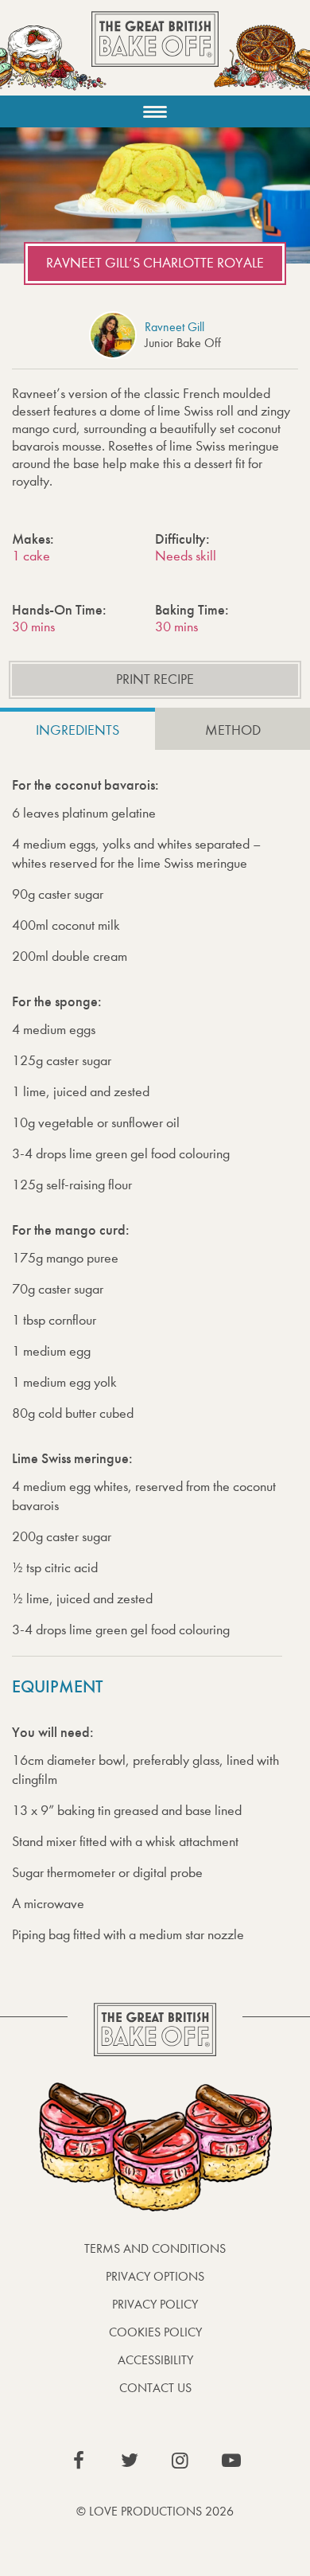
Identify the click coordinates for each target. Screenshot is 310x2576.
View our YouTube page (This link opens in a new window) (231, 2461)
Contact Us (155, 2388)
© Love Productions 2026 (155, 2511)
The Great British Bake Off (155, 53)
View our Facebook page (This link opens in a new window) (79, 2461)
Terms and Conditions (155, 2248)
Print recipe (155, 679)
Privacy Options (155, 2276)
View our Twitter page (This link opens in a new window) (130, 2461)
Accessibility (155, 2360)
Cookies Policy (155, 2332)
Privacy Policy (155, 2304)
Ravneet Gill (174, 327)
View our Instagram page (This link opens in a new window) (180, 2461)
